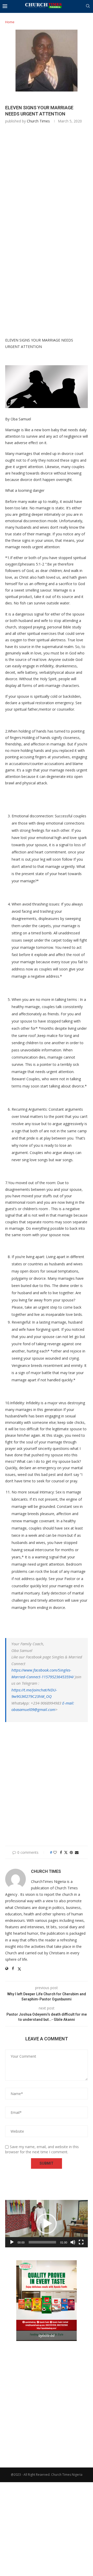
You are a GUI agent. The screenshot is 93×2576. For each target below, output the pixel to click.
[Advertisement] (47, 181)
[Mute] (73, 2242)
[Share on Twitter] (66, 1852)
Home (10, 22)
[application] (47, 2224)
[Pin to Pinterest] (71, 1852)
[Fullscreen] (81, 2242)
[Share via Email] (77, 1852)
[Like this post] (55, 1852)
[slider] (42, 2242)
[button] (47, 2224)
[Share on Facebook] (61, 1852)
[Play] (12, 2242)
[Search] (88, 7)
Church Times (38, 121)
